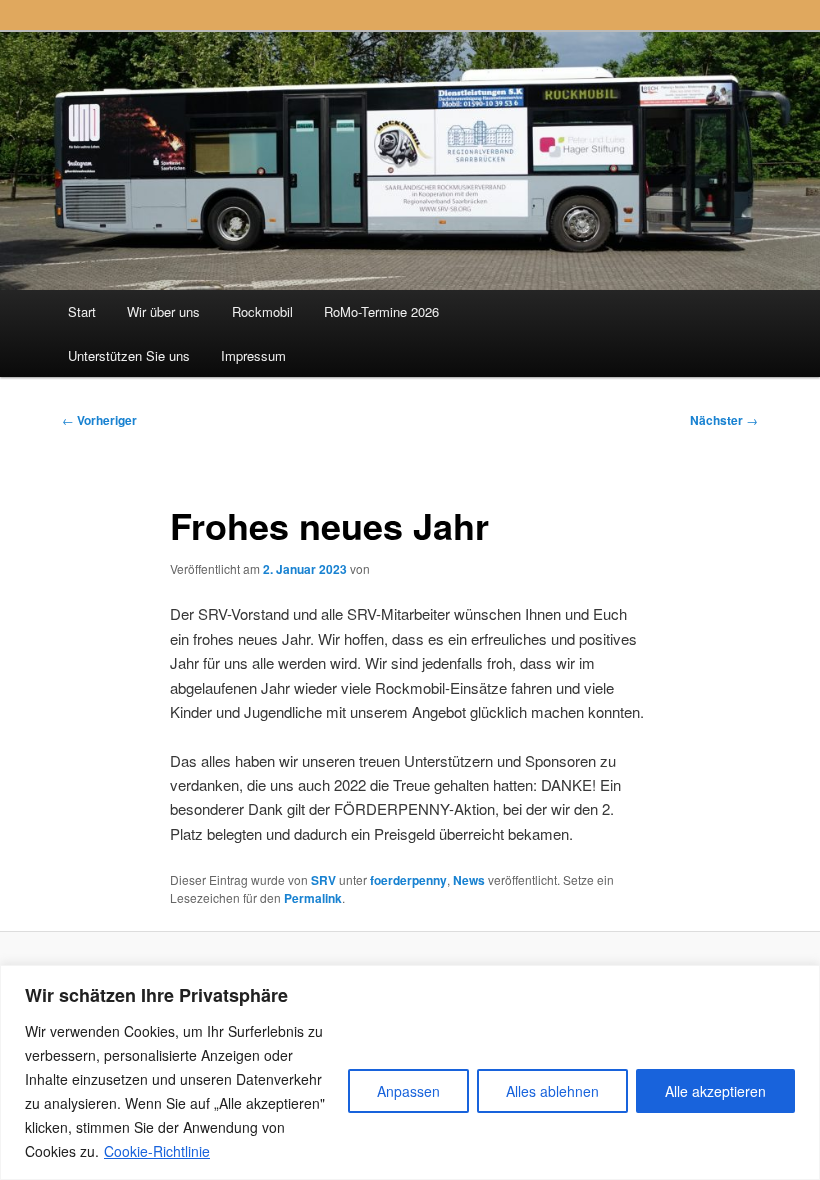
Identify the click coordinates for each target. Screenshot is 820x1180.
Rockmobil (262, 311)
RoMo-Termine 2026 (381, 311)
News (469, 880)
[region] (410, 1072)
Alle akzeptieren (715, 1091)
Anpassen (408, 1091)
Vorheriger (99, 420)
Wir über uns (163, 311)
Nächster (724, 420)
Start (82, 311)
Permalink (313, 898)
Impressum (253, 355)
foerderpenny (408, 880)
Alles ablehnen (552, 1091)
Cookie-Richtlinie (157, 1151)
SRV (323, 880)
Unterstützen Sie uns (129, 355)
